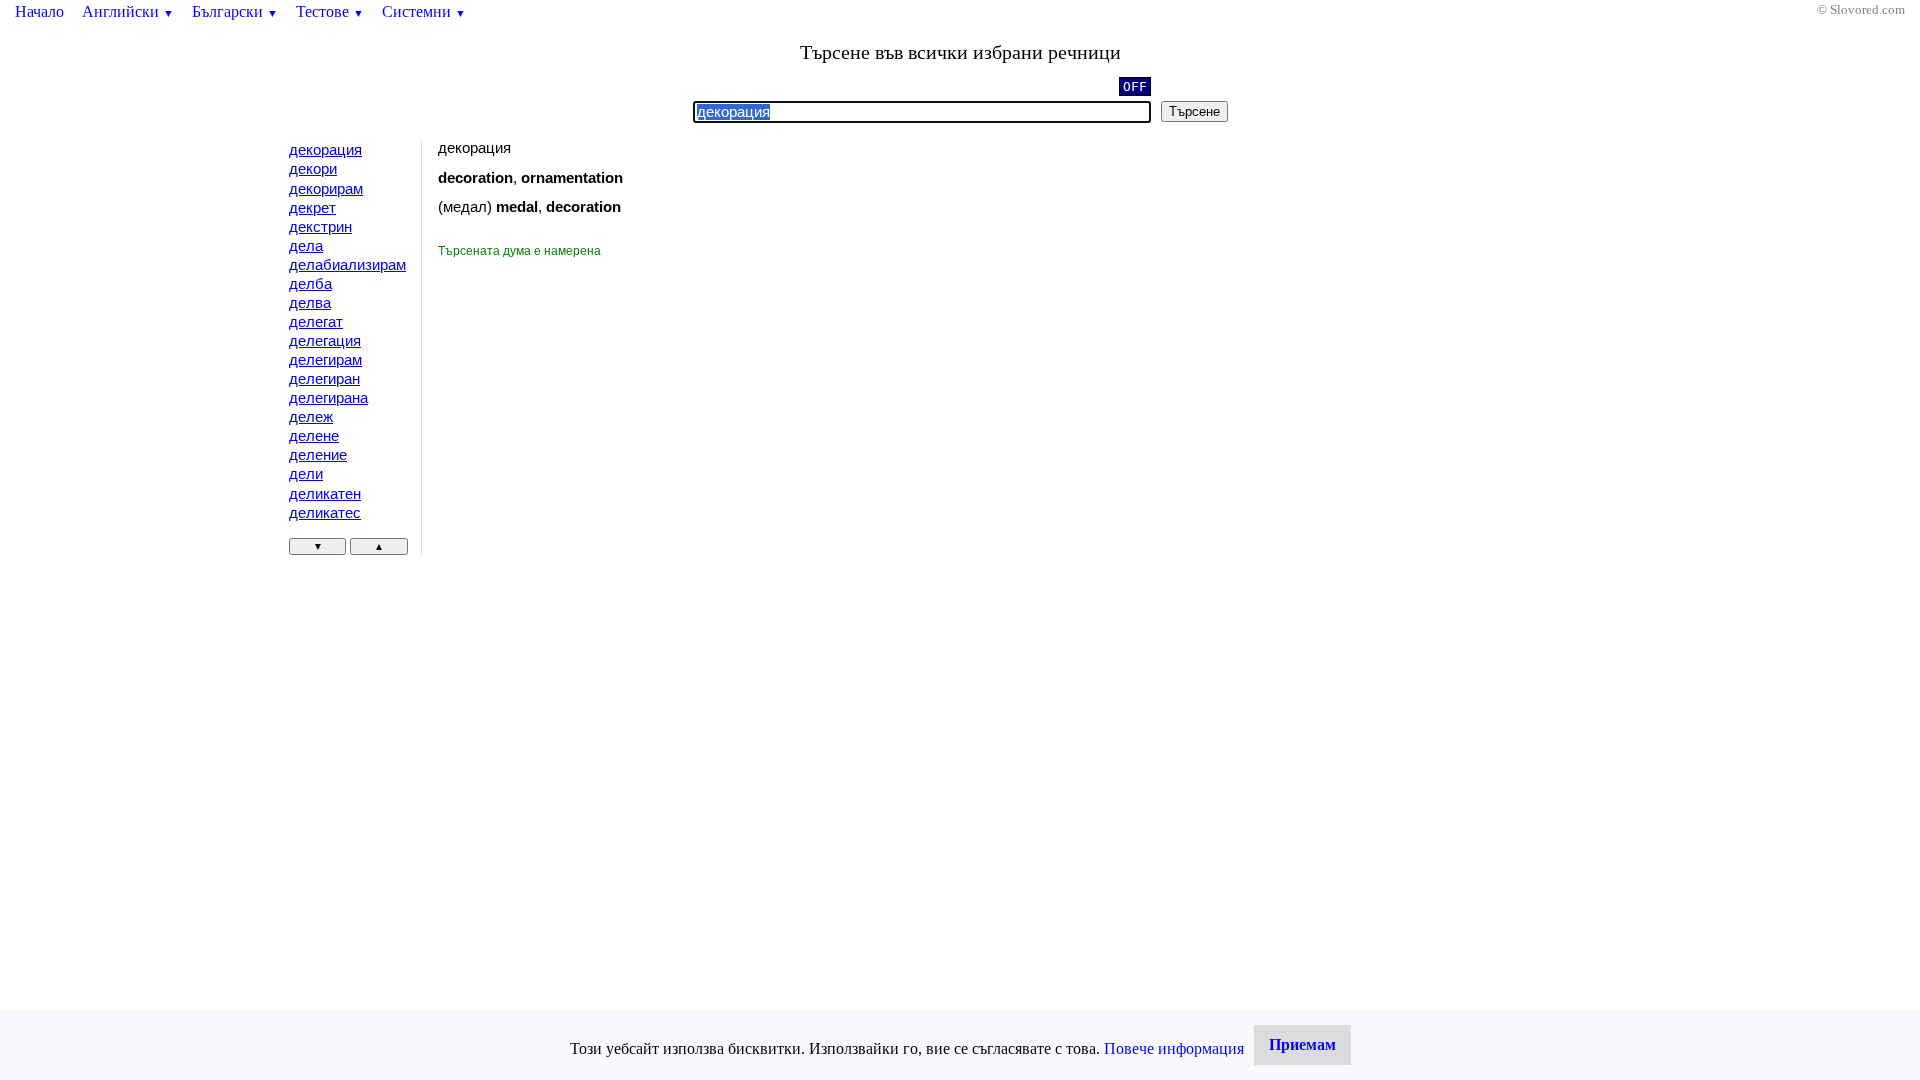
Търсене (1194, 111)
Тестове (330, 11)
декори (313, 169)
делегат (316, 322)
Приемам (1302, 1044)
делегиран (324, 379)
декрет (312, 208)
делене (314, 436)
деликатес (325, 513)
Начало (39, 11)
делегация (325, 341)
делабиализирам (347, 265)
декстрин (320, 227)
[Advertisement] (607, 410)
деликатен (325, 494)
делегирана (328, 398)
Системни (424, 11)
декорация (325, 150)
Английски (128, 11)
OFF (1135, 86)
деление (318, 455)
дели (306, 474)
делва (310, 303)
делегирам (325, 360)
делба (310, 284)
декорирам (326, 189)
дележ (311, 417)
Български (235, 11)
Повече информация (1174, 1048)
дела (306, 246)
